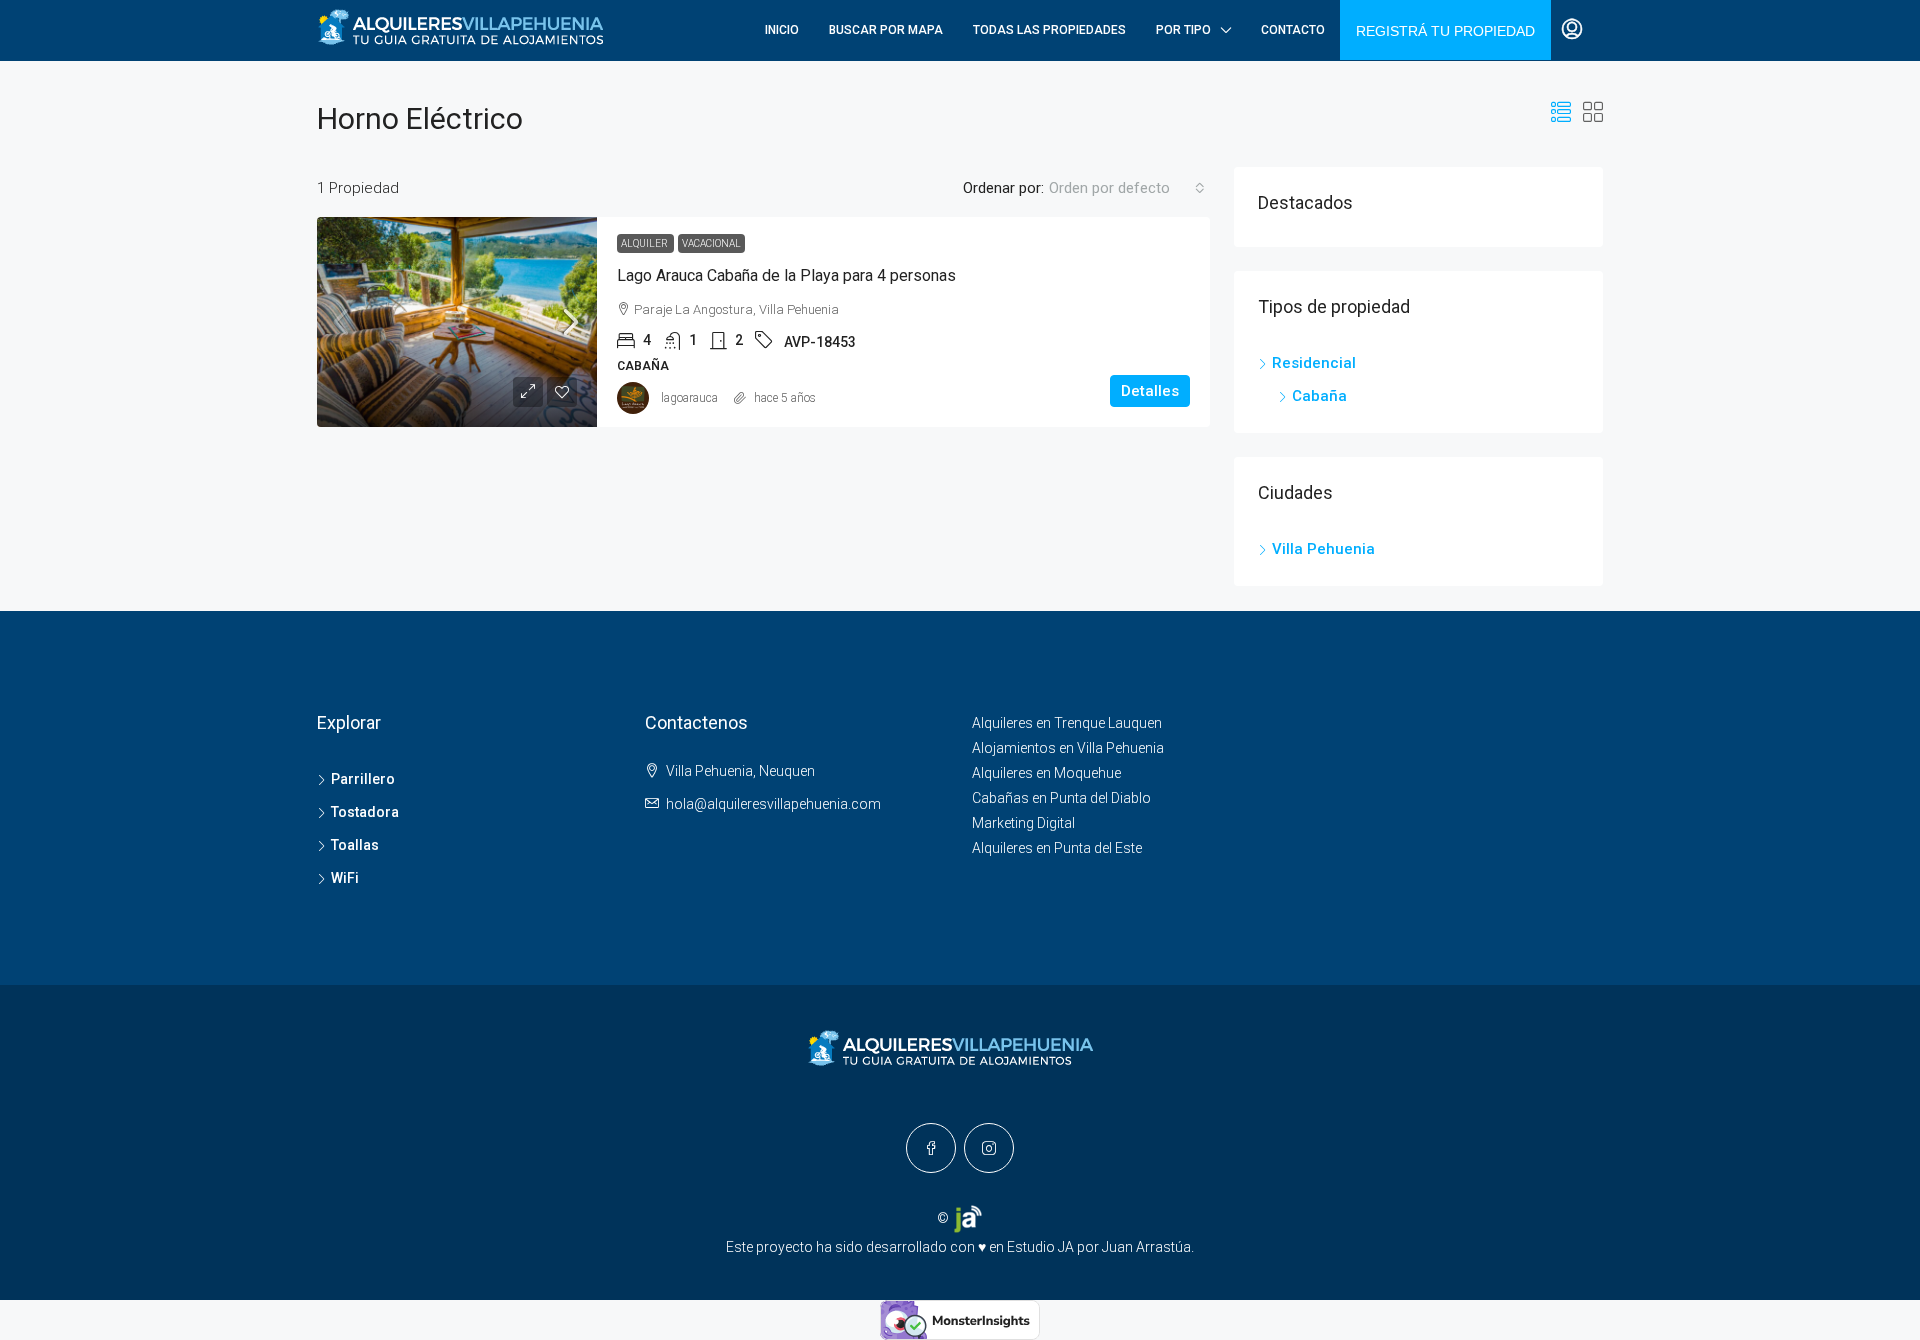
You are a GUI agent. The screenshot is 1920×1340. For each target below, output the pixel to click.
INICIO (782, 30)
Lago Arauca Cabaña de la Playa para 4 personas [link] (786, 275)
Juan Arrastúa (1146, 1247)
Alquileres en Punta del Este (1057, 848)
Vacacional (711, 243)
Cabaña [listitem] (1319, 396)
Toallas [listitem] (355, 845)
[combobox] (1127, 188)
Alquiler (645, 243)
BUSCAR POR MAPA (886, 30)
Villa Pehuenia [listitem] (1323, 549)
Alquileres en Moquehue (1046, 773)
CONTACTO (1293, 30)
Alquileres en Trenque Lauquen (1067, 723)
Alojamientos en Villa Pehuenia (1068, 748)
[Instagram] (989, 1148)
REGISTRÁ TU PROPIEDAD (1445, 31)
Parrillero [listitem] (363, 779)
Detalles (1150, 391)
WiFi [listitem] (345, 878)
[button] (1561, 113)
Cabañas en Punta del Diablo (1061, 798)
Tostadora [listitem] (365, 812)
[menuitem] (1572, 30)
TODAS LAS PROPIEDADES (1049, 30)
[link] (457, 322)
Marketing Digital (1023, 823)
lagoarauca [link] (689, 398)
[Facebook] (931, 1148)
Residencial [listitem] (1314, 363)
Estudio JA (1040, 1247)
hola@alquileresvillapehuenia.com (773, 804)
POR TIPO (1183, 30)
